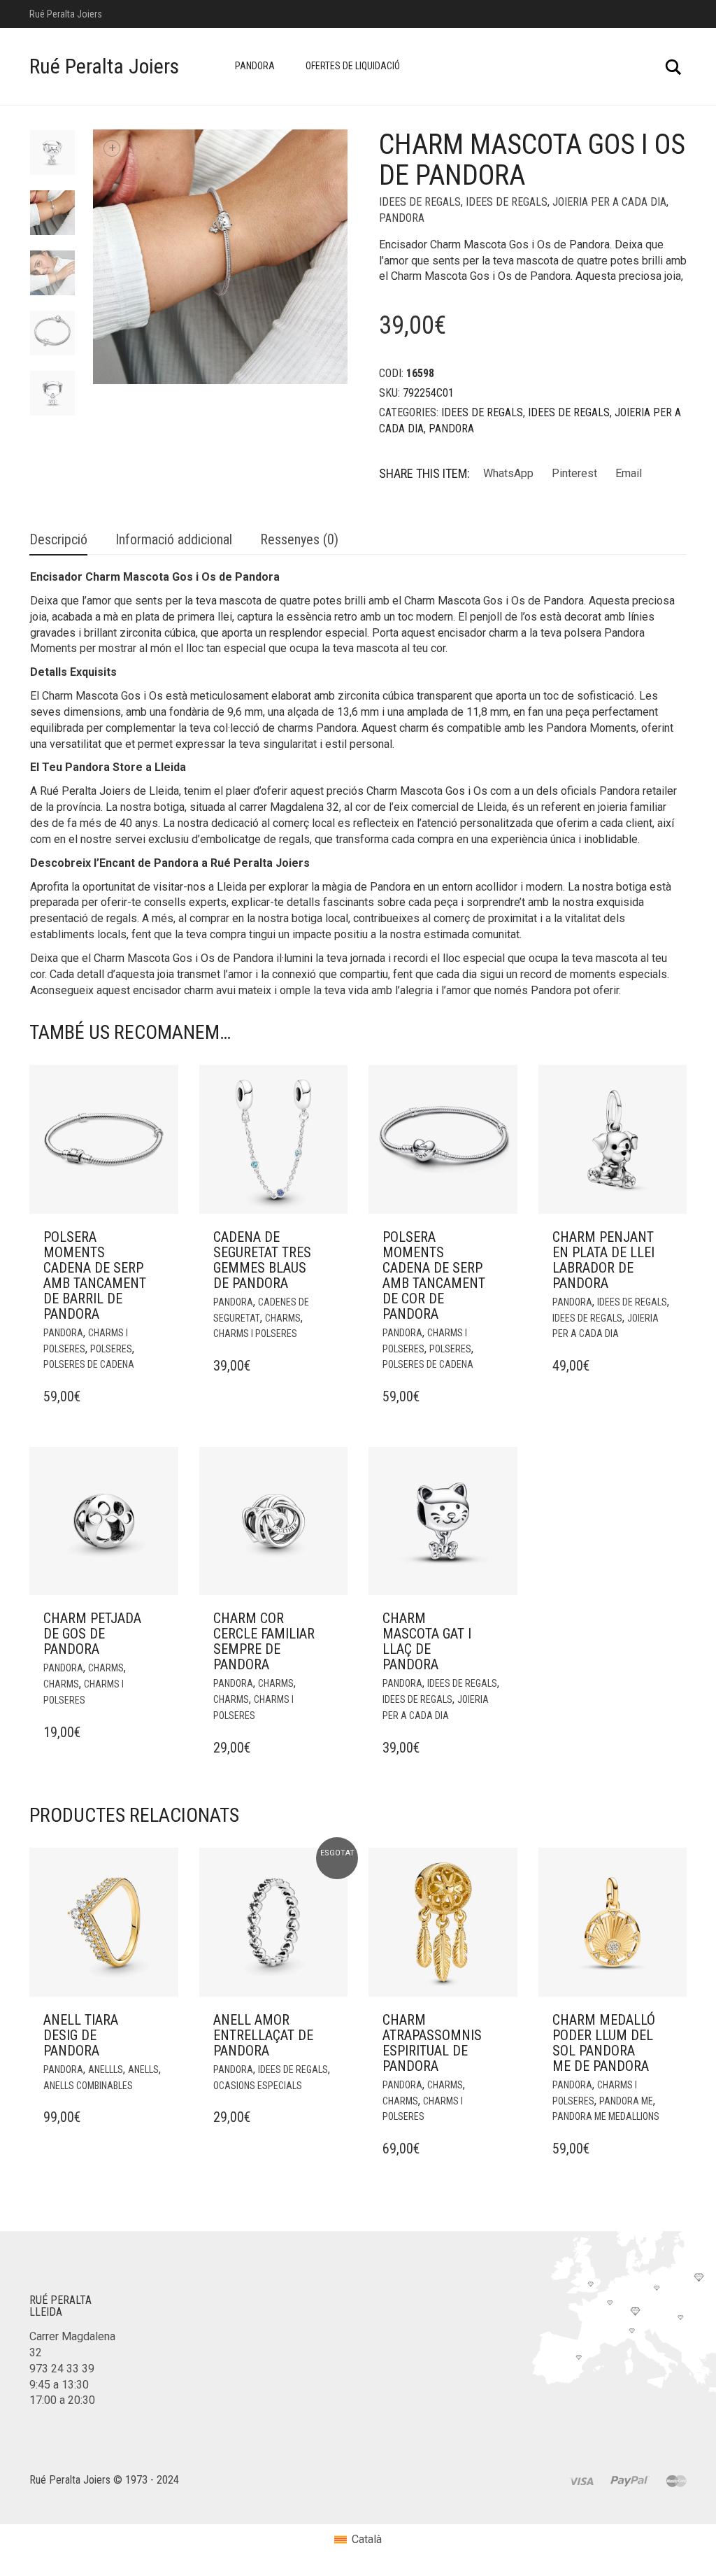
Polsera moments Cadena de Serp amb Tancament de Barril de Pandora (95, 1275)
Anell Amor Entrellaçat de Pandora (263, 2035)
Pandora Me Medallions (606, 2116)
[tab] (58, 540)
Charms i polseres (255, 1333)
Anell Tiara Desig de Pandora (81, 2035)
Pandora (255, 66)
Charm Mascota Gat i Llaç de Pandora (427, 1641)
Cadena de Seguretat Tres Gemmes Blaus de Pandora (262, 1260)
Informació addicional (174, 539)
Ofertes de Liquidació (353, 66)
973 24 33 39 (62, 2369)
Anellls (106, 2069)
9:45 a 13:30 (59, 2385)
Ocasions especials (258, 2086)
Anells (143, 2069)
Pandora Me (626, 2101)
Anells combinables (88, 2086)
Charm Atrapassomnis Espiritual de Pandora (432, 2043)
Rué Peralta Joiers (104, 66)
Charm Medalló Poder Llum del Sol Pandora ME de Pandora (604, 2043)
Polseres (111, 1349)
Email (629, 473)
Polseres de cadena (89, 1364)
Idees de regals (420, 202)
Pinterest (574, 473)
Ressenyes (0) (299, 539)
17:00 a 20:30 (62, 2400)
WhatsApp (508, 473)
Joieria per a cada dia (609, 202)
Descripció (58, 539)
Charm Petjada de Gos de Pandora (92, 1634)
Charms (283, 1318)
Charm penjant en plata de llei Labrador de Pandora (603, 1260)
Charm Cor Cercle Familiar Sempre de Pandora (264, 1641)
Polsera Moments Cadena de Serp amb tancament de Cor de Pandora (434, 1275)
